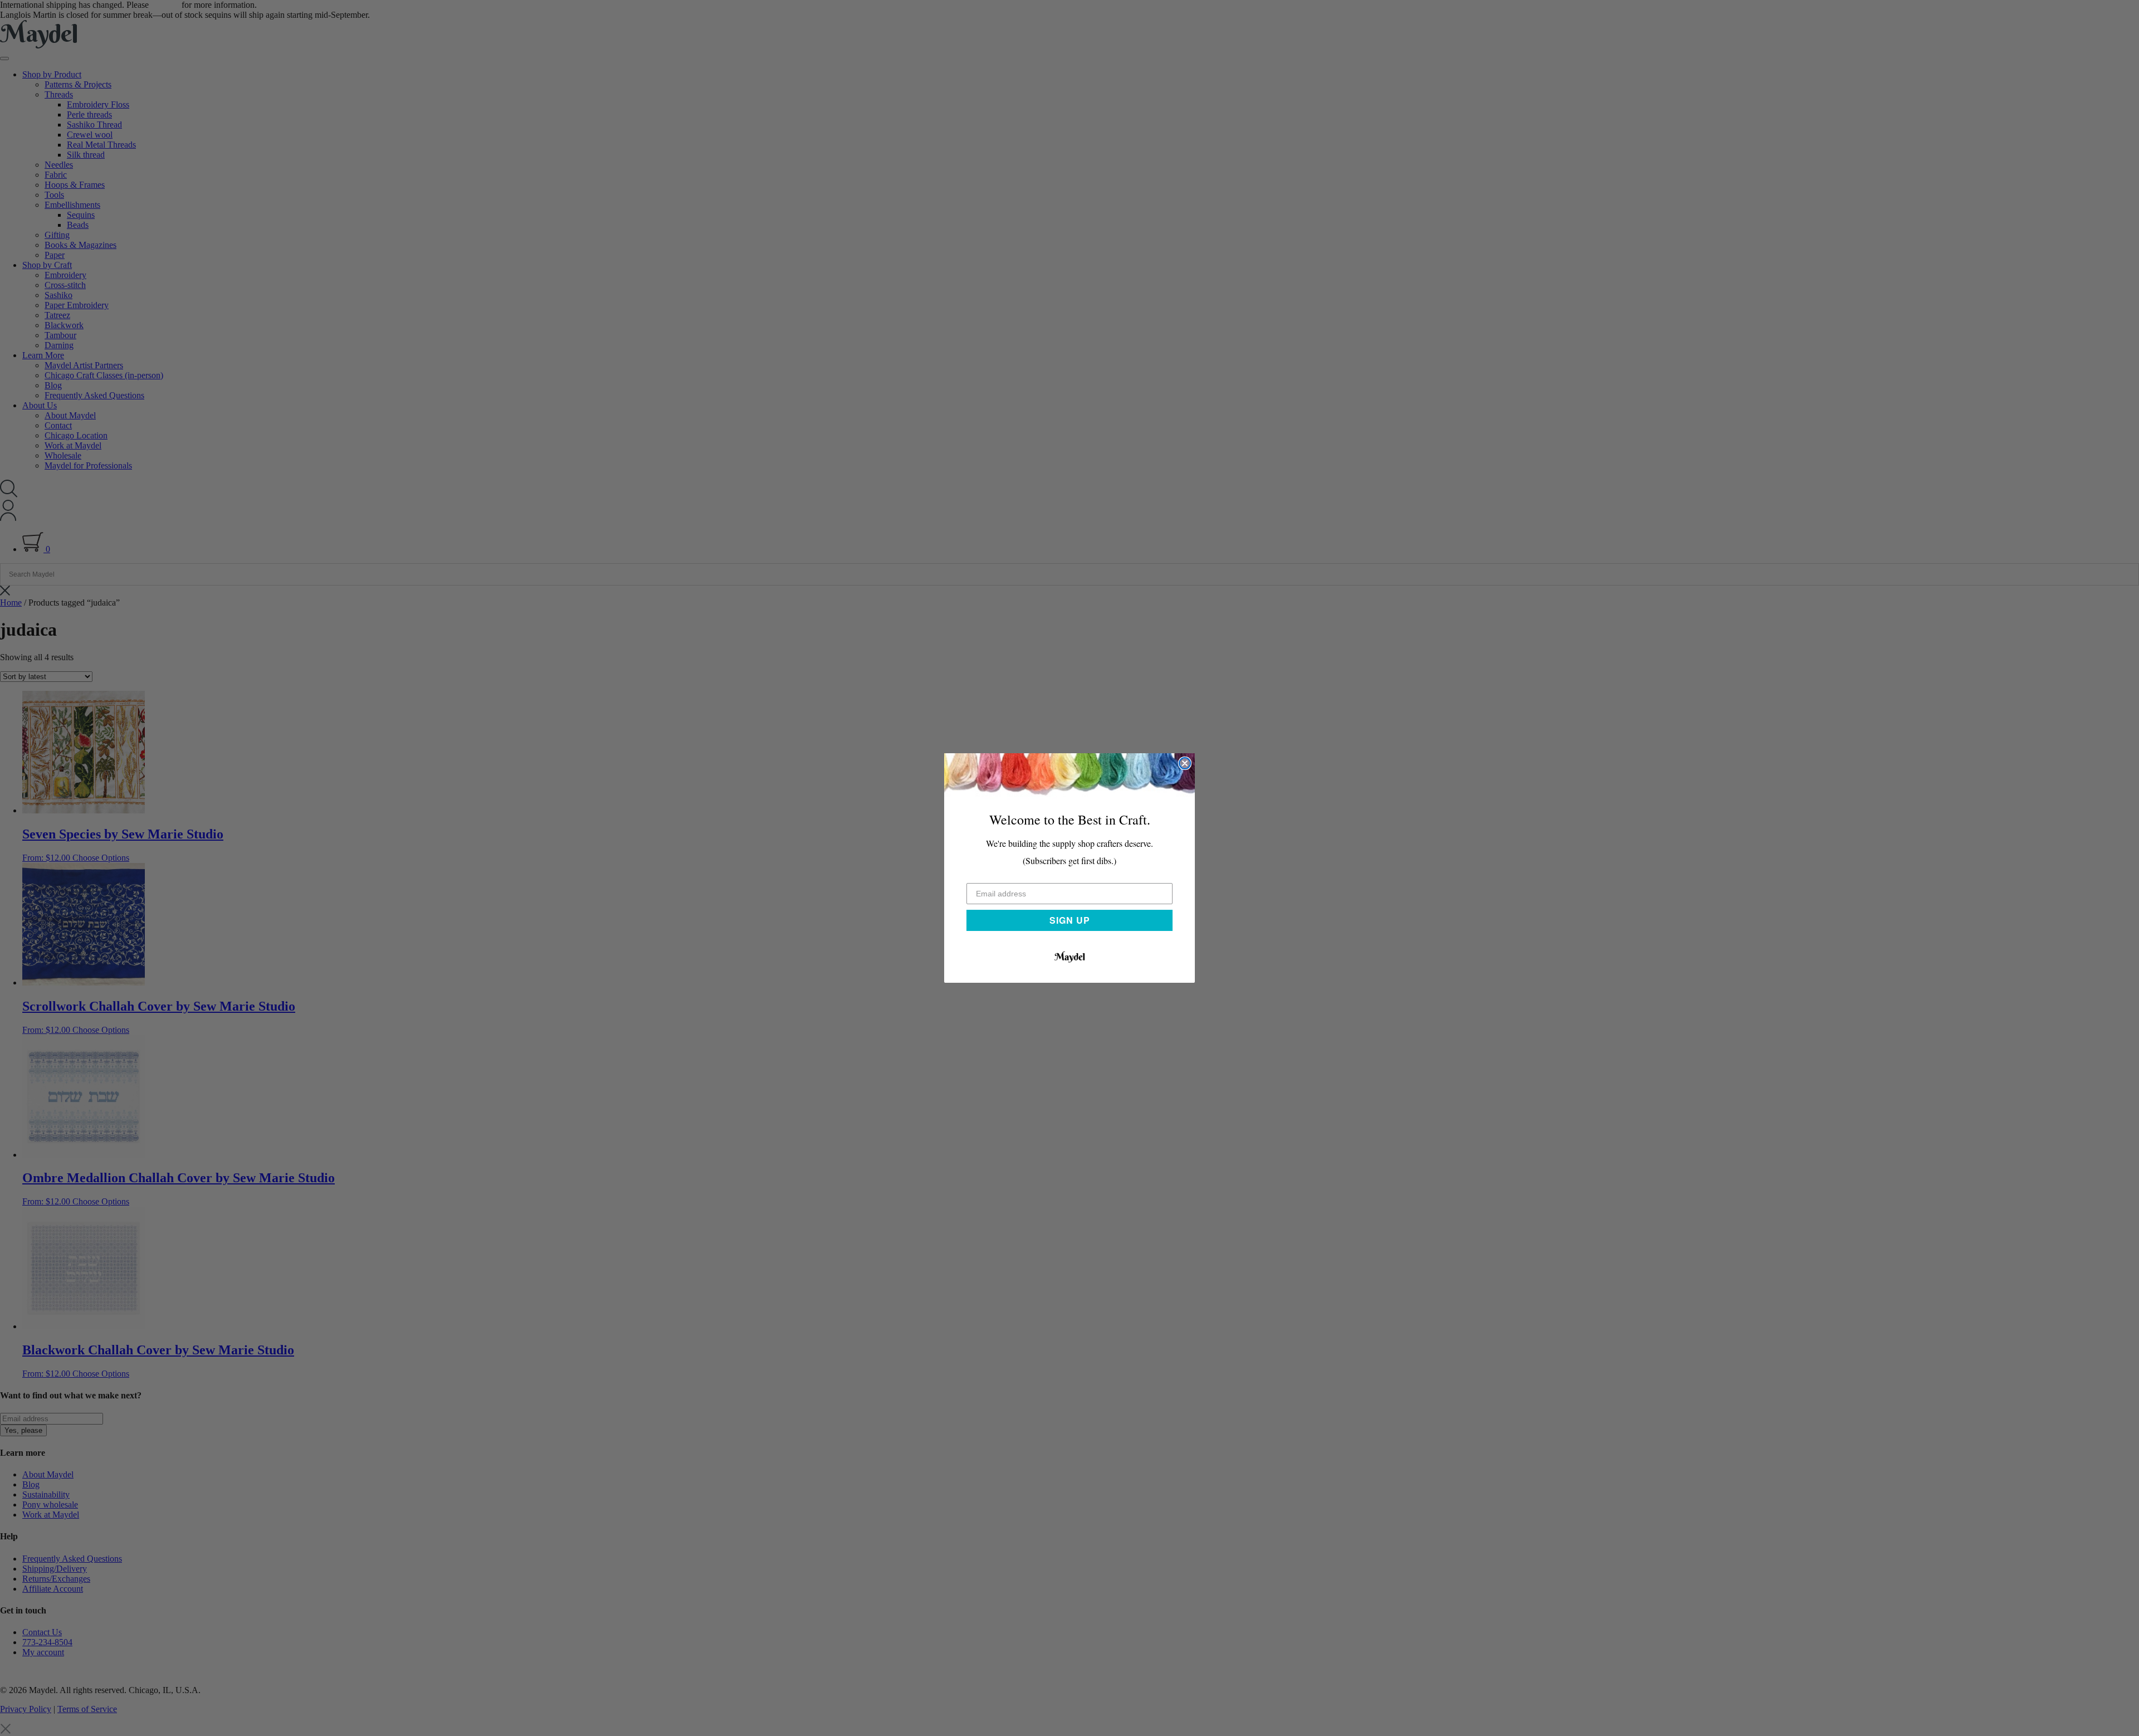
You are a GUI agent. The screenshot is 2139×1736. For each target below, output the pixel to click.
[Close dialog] (1185, 763)
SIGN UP (1070, 920)
